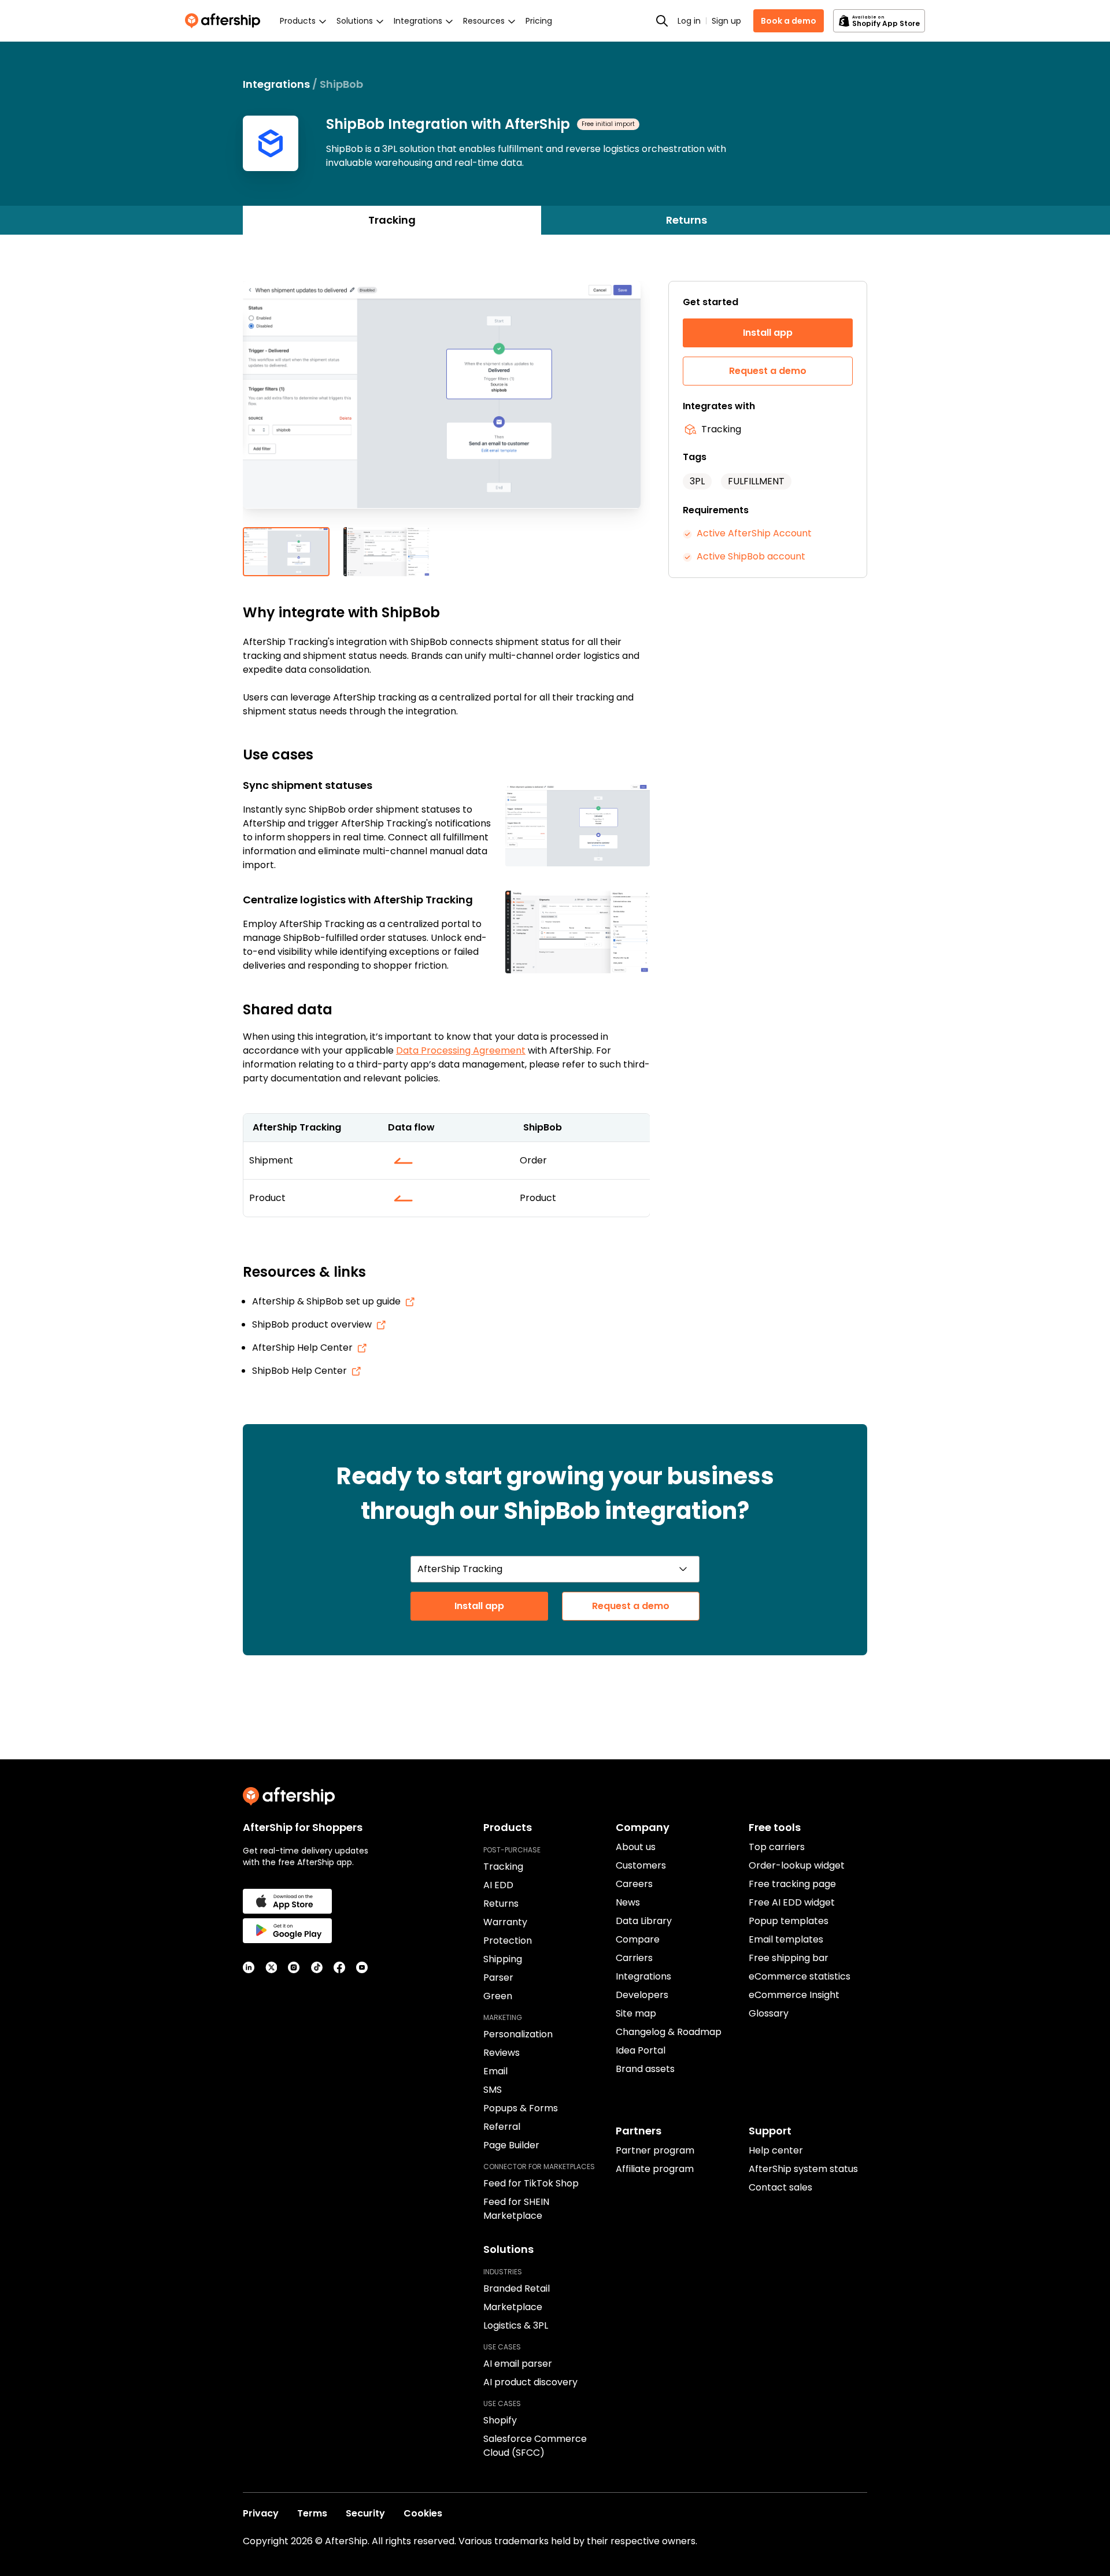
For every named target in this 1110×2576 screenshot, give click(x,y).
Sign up (726, 21)
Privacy (261, 2513)
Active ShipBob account (751, 556)
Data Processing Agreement (461, 1050)
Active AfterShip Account (754, 533)
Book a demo (789, 21)
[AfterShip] (225, 21)
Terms (312, 2513)
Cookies (423, 2513)
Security (365, 2513)
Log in (689, 21)
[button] (446, 404)
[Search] (662, 21)
